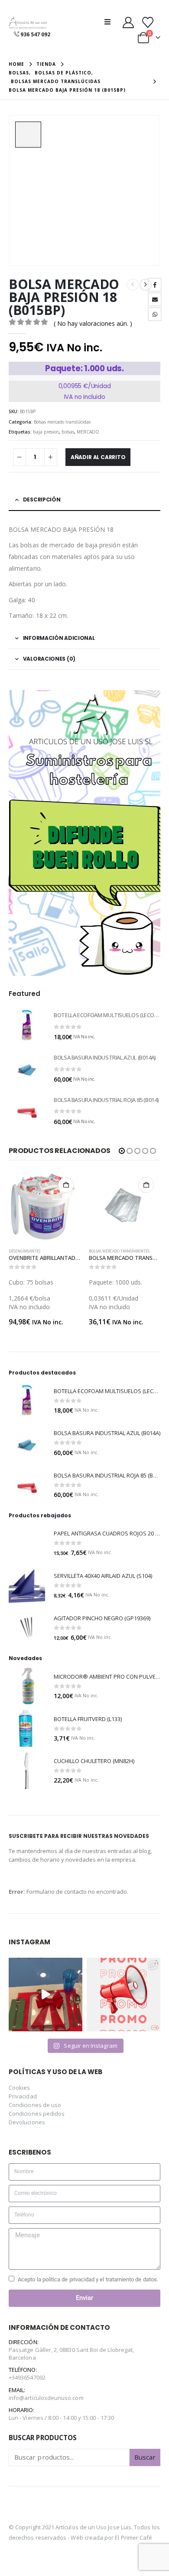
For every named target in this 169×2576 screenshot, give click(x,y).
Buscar (145, 2457)
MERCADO (88, 432)
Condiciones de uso (35, 2105)
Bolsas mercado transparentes (48, 1251)
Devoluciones (27, 2122)
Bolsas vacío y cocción (120, 1251)
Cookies (19, 2088)
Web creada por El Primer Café (111, 2537)
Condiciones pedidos (37, 2113)
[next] (146, 285)
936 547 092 (35, 34)
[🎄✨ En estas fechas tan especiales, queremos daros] (45, 1995)
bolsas (68, 432)
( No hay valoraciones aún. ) (93, 323)
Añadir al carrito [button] (75, 1185)
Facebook (155, 285)
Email (155, 299)
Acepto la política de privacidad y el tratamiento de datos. (88, 2279)
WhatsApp (155, 314)
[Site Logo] (28, 23)
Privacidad (23, 2096)
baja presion (46, 432)
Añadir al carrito (98, 457)
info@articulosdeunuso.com (46, 2398)
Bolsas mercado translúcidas (62, 422)
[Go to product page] (27, 1025)
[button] (110, 22)
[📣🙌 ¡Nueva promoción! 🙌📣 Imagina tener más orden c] (123, 1995)
